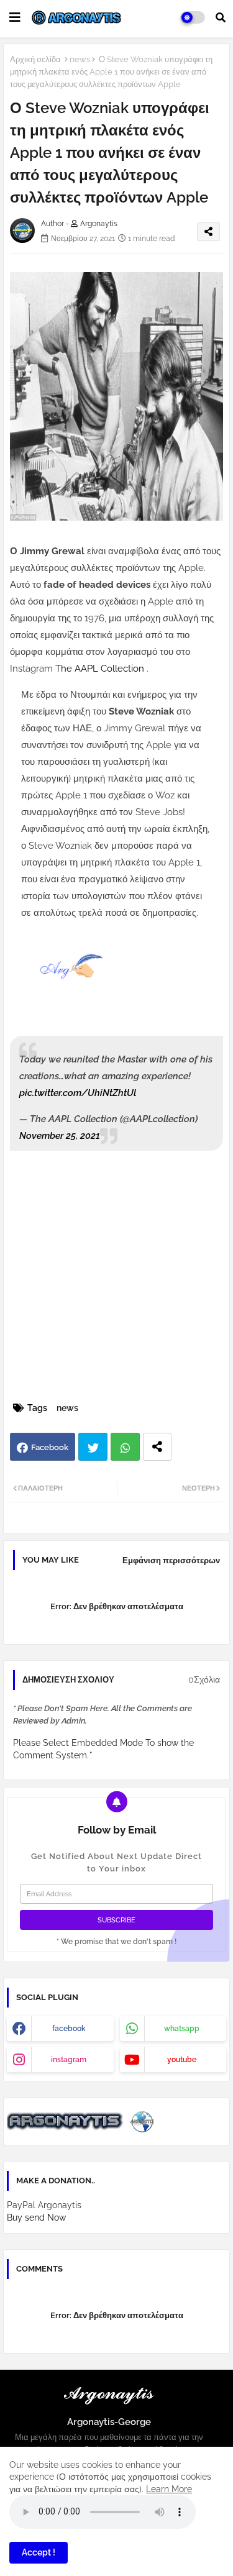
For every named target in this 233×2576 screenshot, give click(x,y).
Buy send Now (36, 2217)
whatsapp (182, 2029)
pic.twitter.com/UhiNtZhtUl (78, 1093)
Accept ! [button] (39, 2552)
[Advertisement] (116, 1277)
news (80, 59)
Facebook (50, 1447)
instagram (69, 2060)
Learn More (169, 2489)
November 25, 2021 (60, 1136)
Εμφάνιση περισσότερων (171, 1560)
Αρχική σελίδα (35, 59)
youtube (182, 2060)
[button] (221, 17)
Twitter (93, 1447)
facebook (69, 2029)
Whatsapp (125, 1447)
